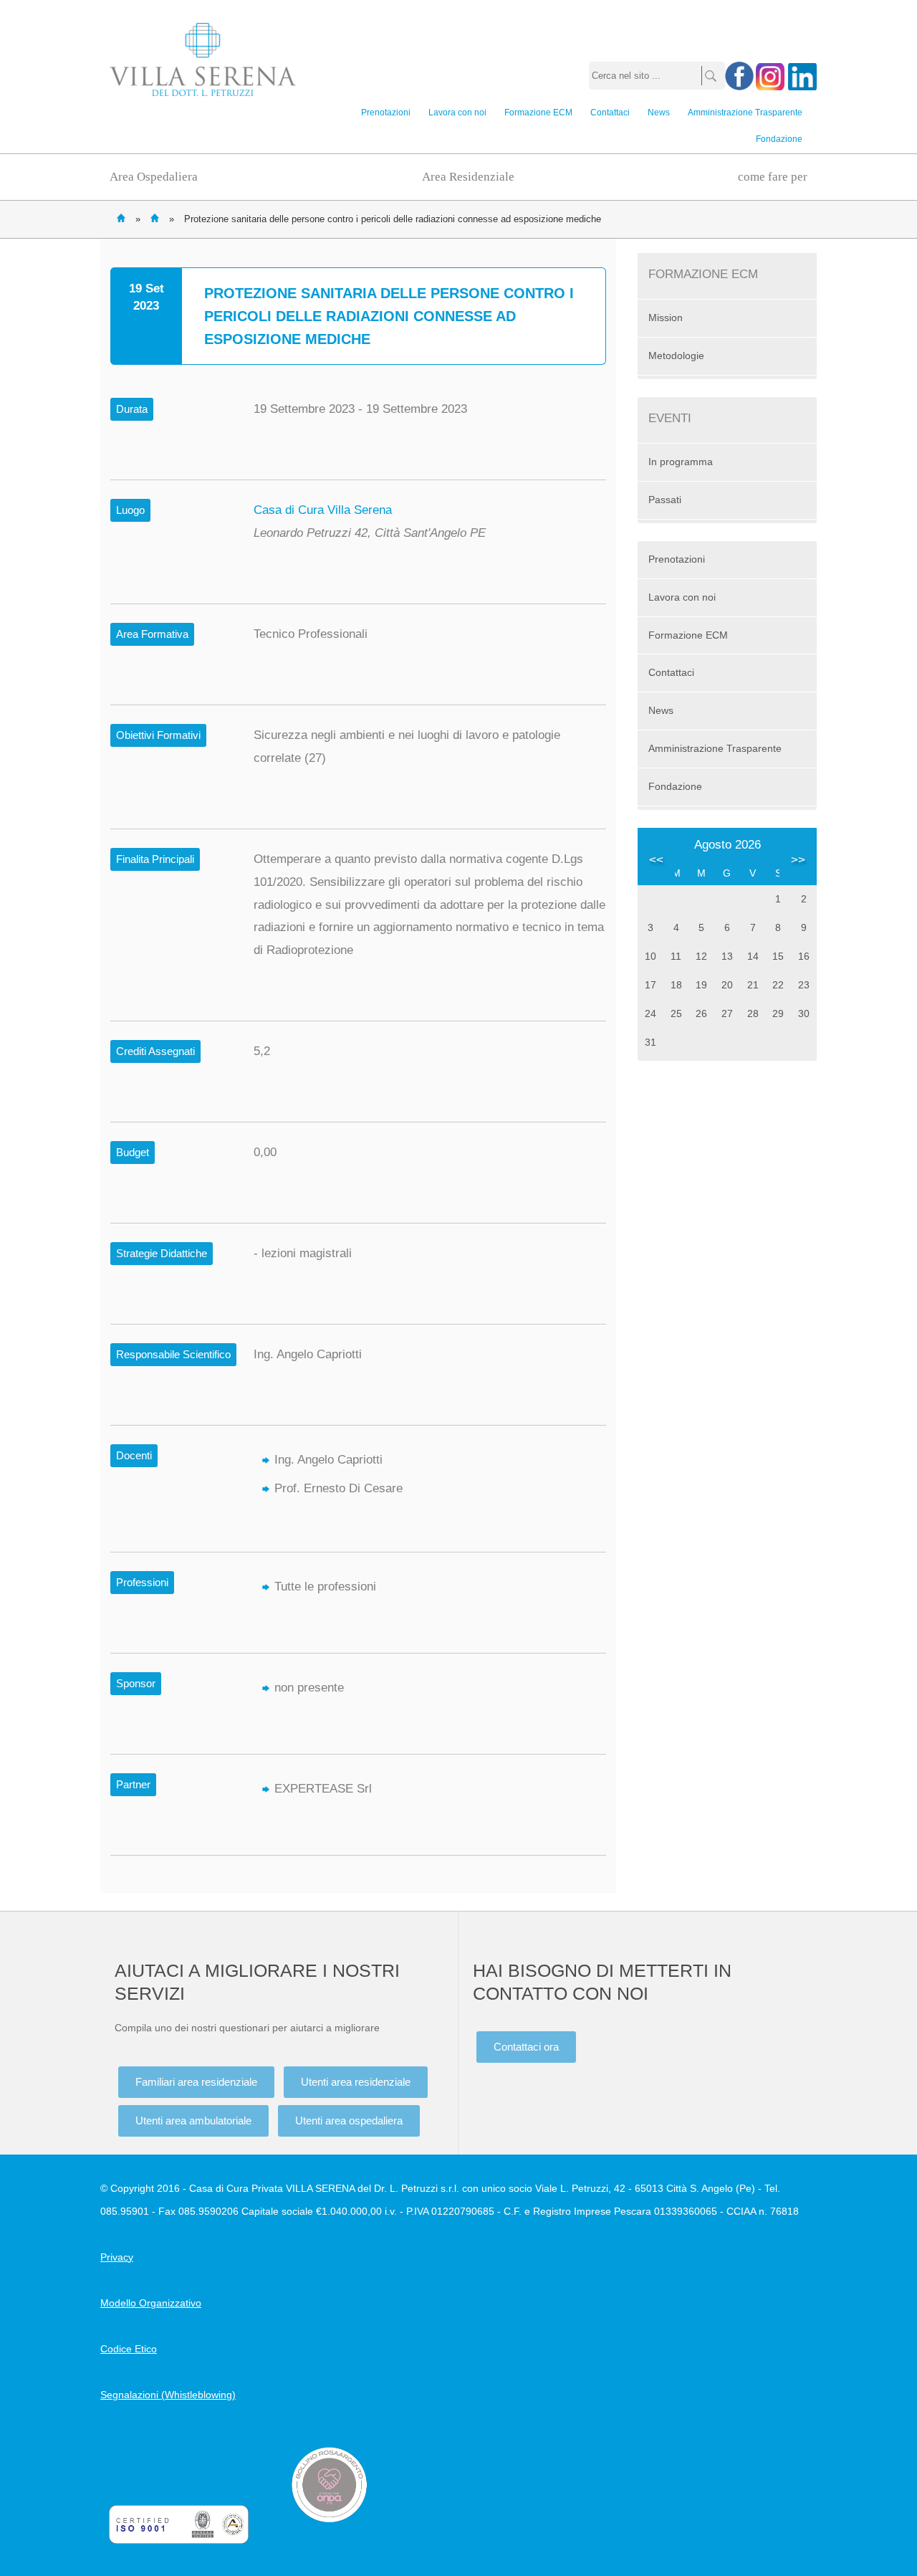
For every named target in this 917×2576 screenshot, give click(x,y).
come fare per (773, 177)
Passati (665, 500)
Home (121, 218)
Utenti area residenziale (356, 2082)
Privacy (117, 2257)
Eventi (155, 218)
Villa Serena (203, 59)
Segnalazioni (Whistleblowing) (168, 2395)
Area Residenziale (468, 177)
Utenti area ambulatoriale (193, 2121)
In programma (681, 462)
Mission (666, 318)
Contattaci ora (526, 2047)
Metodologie (676, 356)
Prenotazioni (386, 113)
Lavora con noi (457, 113)
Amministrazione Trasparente (745, 113)
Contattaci (610, 113)
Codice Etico (129, 2349)
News (659, 113)
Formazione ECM (538, 113)
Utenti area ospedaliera (349, 2121)
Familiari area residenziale (196, 2082)
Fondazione (779, 139)
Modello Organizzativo (151, 2303)
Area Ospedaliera (154, 177)
